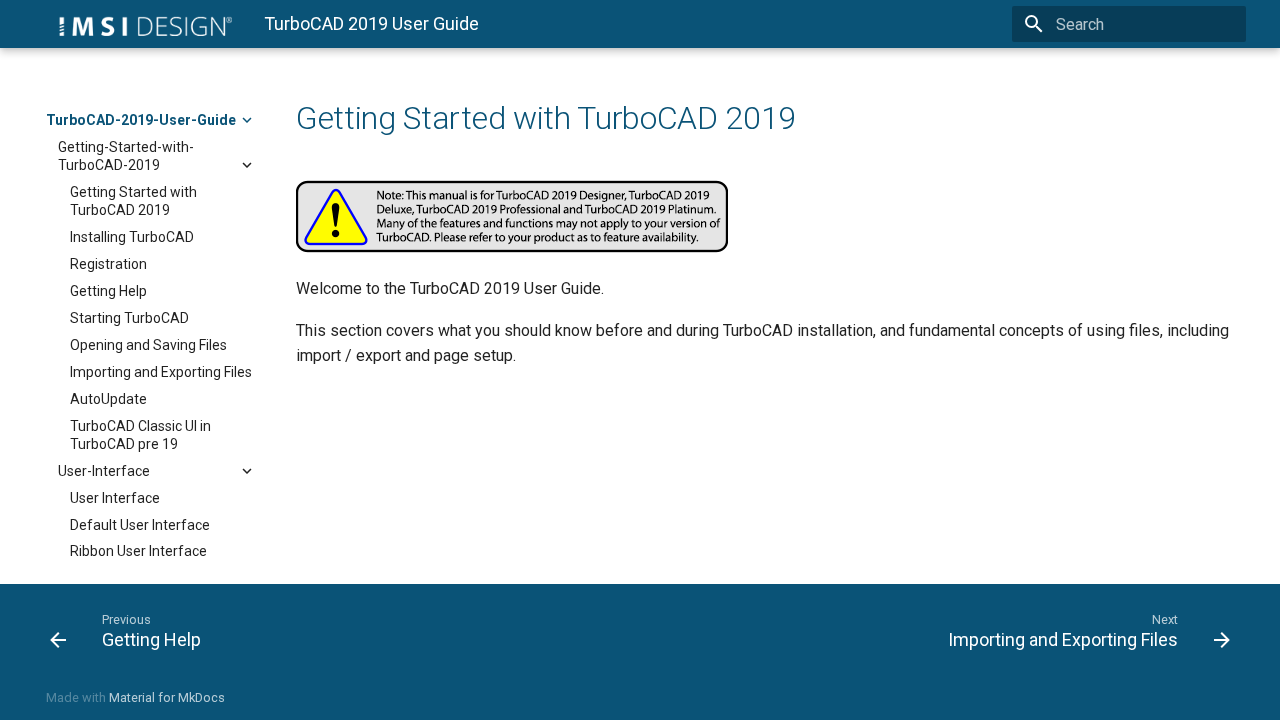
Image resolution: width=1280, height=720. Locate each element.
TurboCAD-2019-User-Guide (141, 120)
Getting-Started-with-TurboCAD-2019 (126, 156)
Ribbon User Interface (138, 551)
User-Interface (104, 471)
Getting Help (108, 291)
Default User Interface (140, 525)
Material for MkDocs (167, 697)
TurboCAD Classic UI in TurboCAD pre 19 (140, 435)
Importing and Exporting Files (161, 372)
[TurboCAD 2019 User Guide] (139, 24)
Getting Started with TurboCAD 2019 (133, 201)
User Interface (115, 498)
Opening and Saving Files (148, 345)
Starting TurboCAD (129, 318)
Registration (108, 264)
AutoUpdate (108, 399)
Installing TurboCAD (132, 237)
